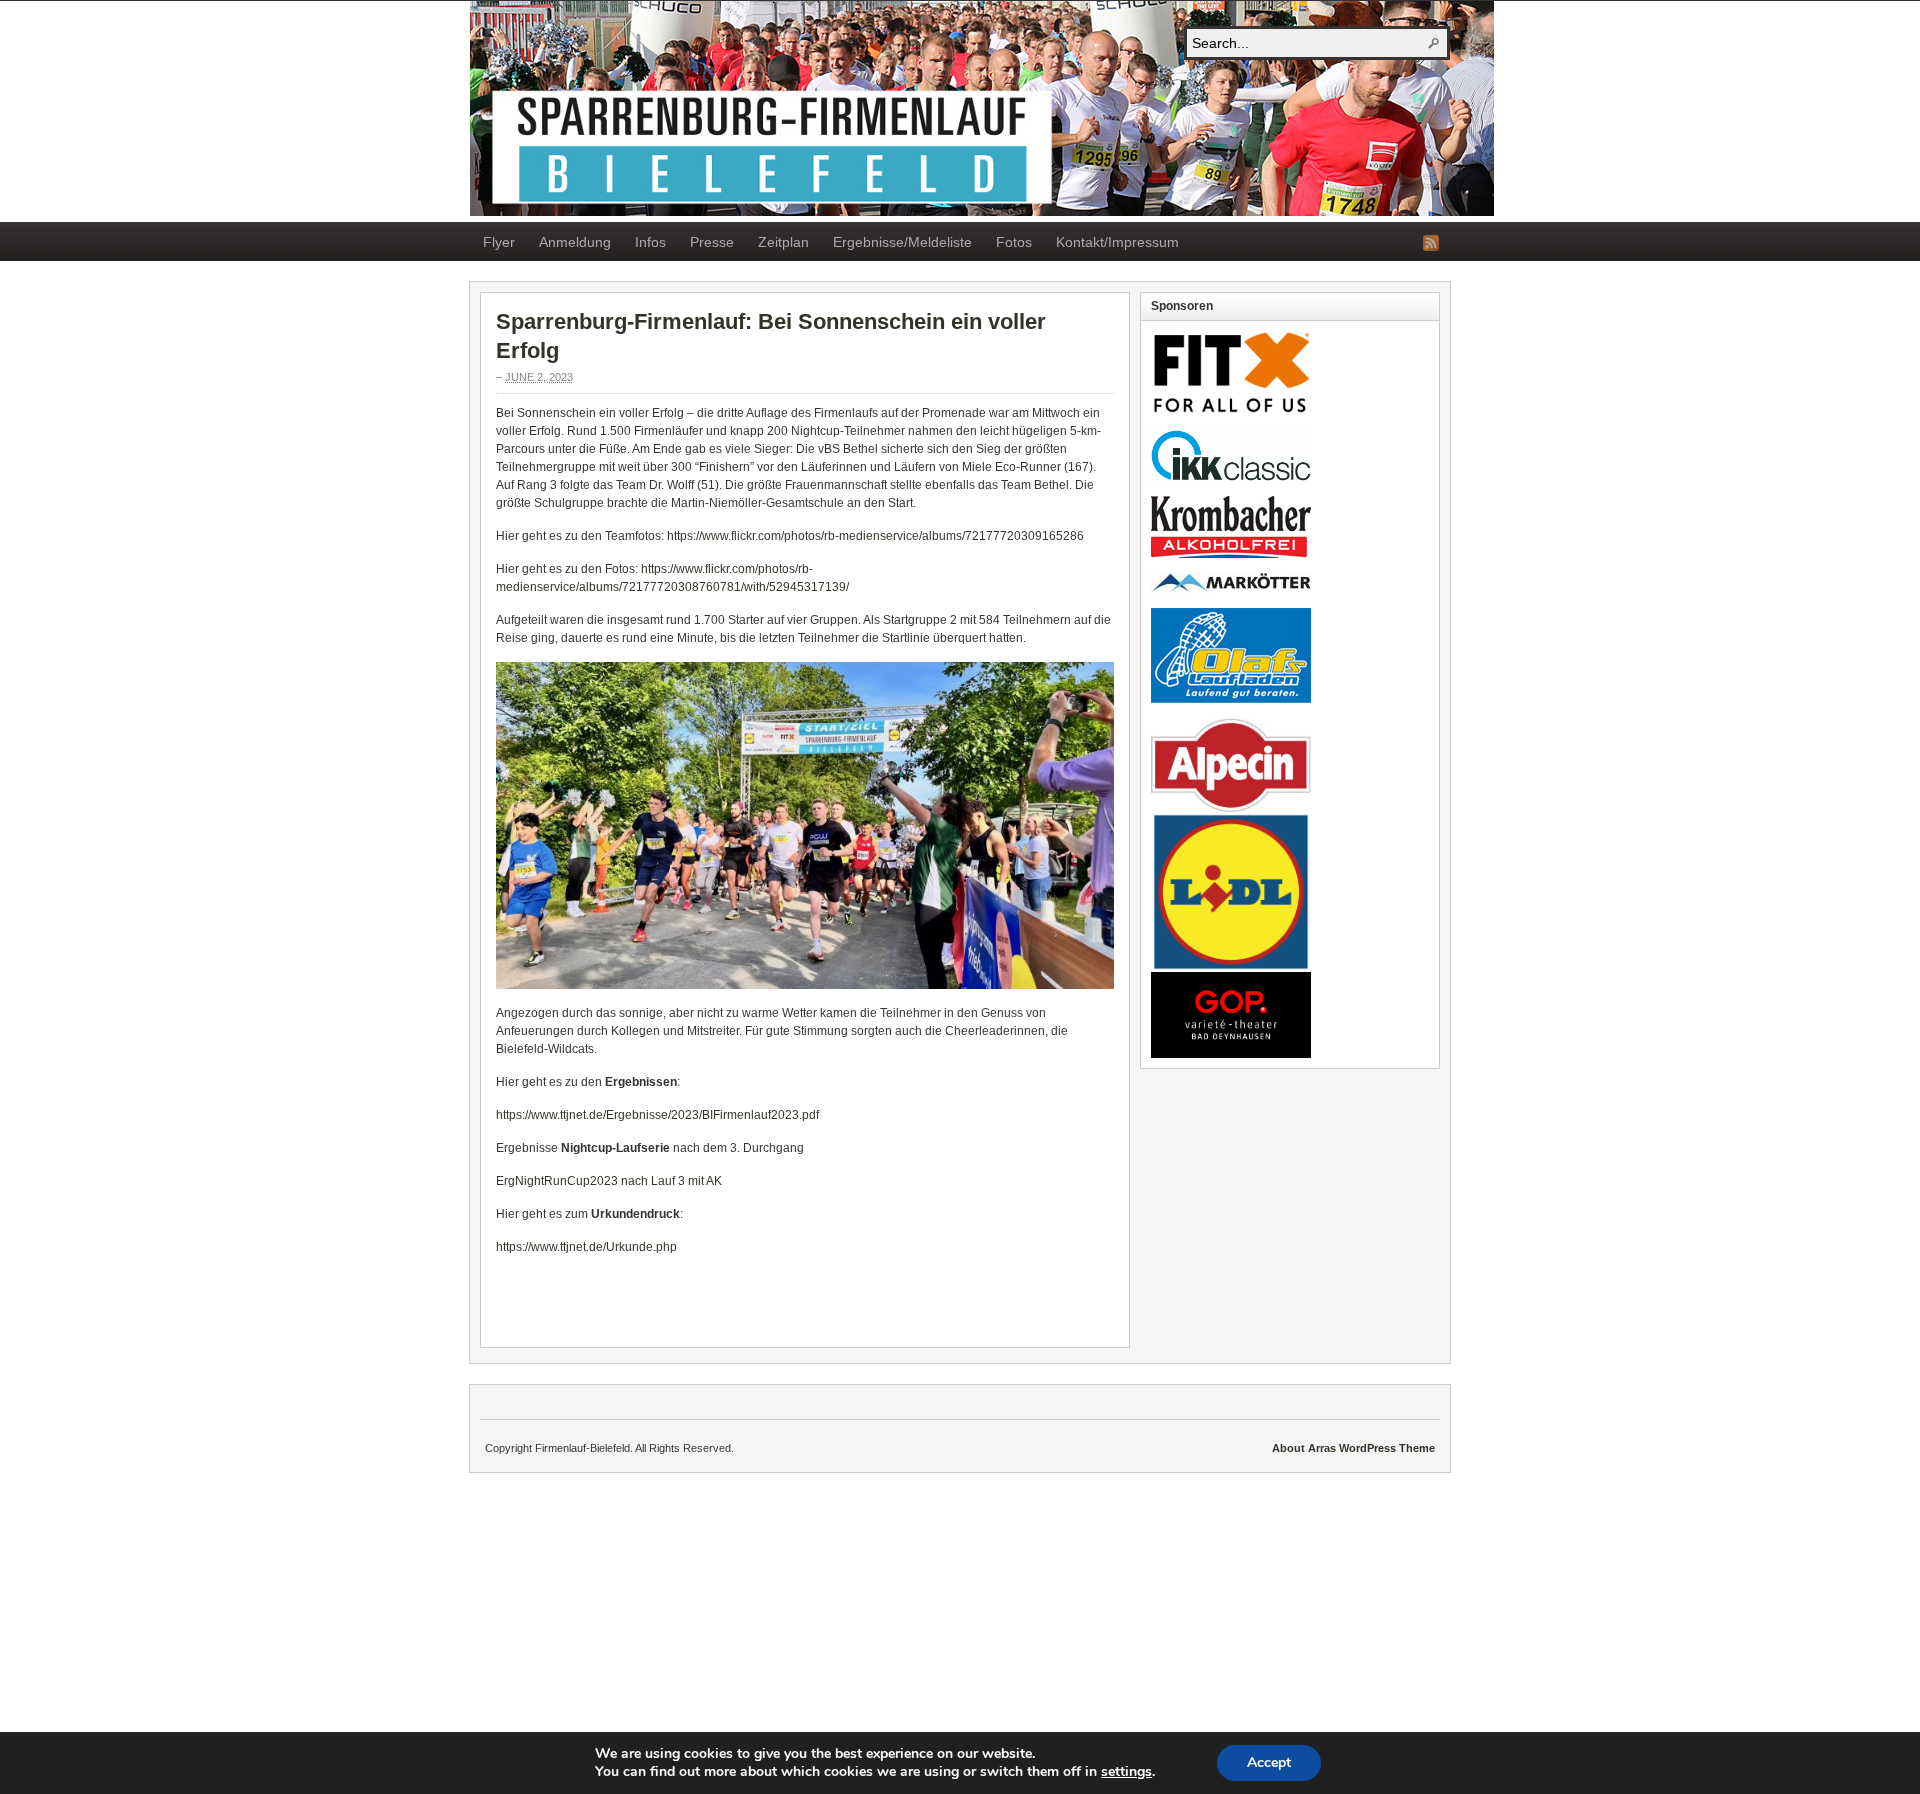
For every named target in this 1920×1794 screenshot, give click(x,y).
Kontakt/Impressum (1117, 242)
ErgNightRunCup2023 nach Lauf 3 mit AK (609, 1181)
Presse (712, 242)
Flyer (499, 242)
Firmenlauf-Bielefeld (982, 108)
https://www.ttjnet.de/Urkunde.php (586, 1247)
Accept (1269, 1762)
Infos (650, 242)
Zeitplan (783, 242)
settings (1126, 1772)
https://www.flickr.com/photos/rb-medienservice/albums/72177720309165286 (875, 536)
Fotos (1014, 242)
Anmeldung (575, 242)
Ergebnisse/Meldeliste (902, 242)
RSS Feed (1431, 243)
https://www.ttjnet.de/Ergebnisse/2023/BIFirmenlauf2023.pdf (657, 1115)
